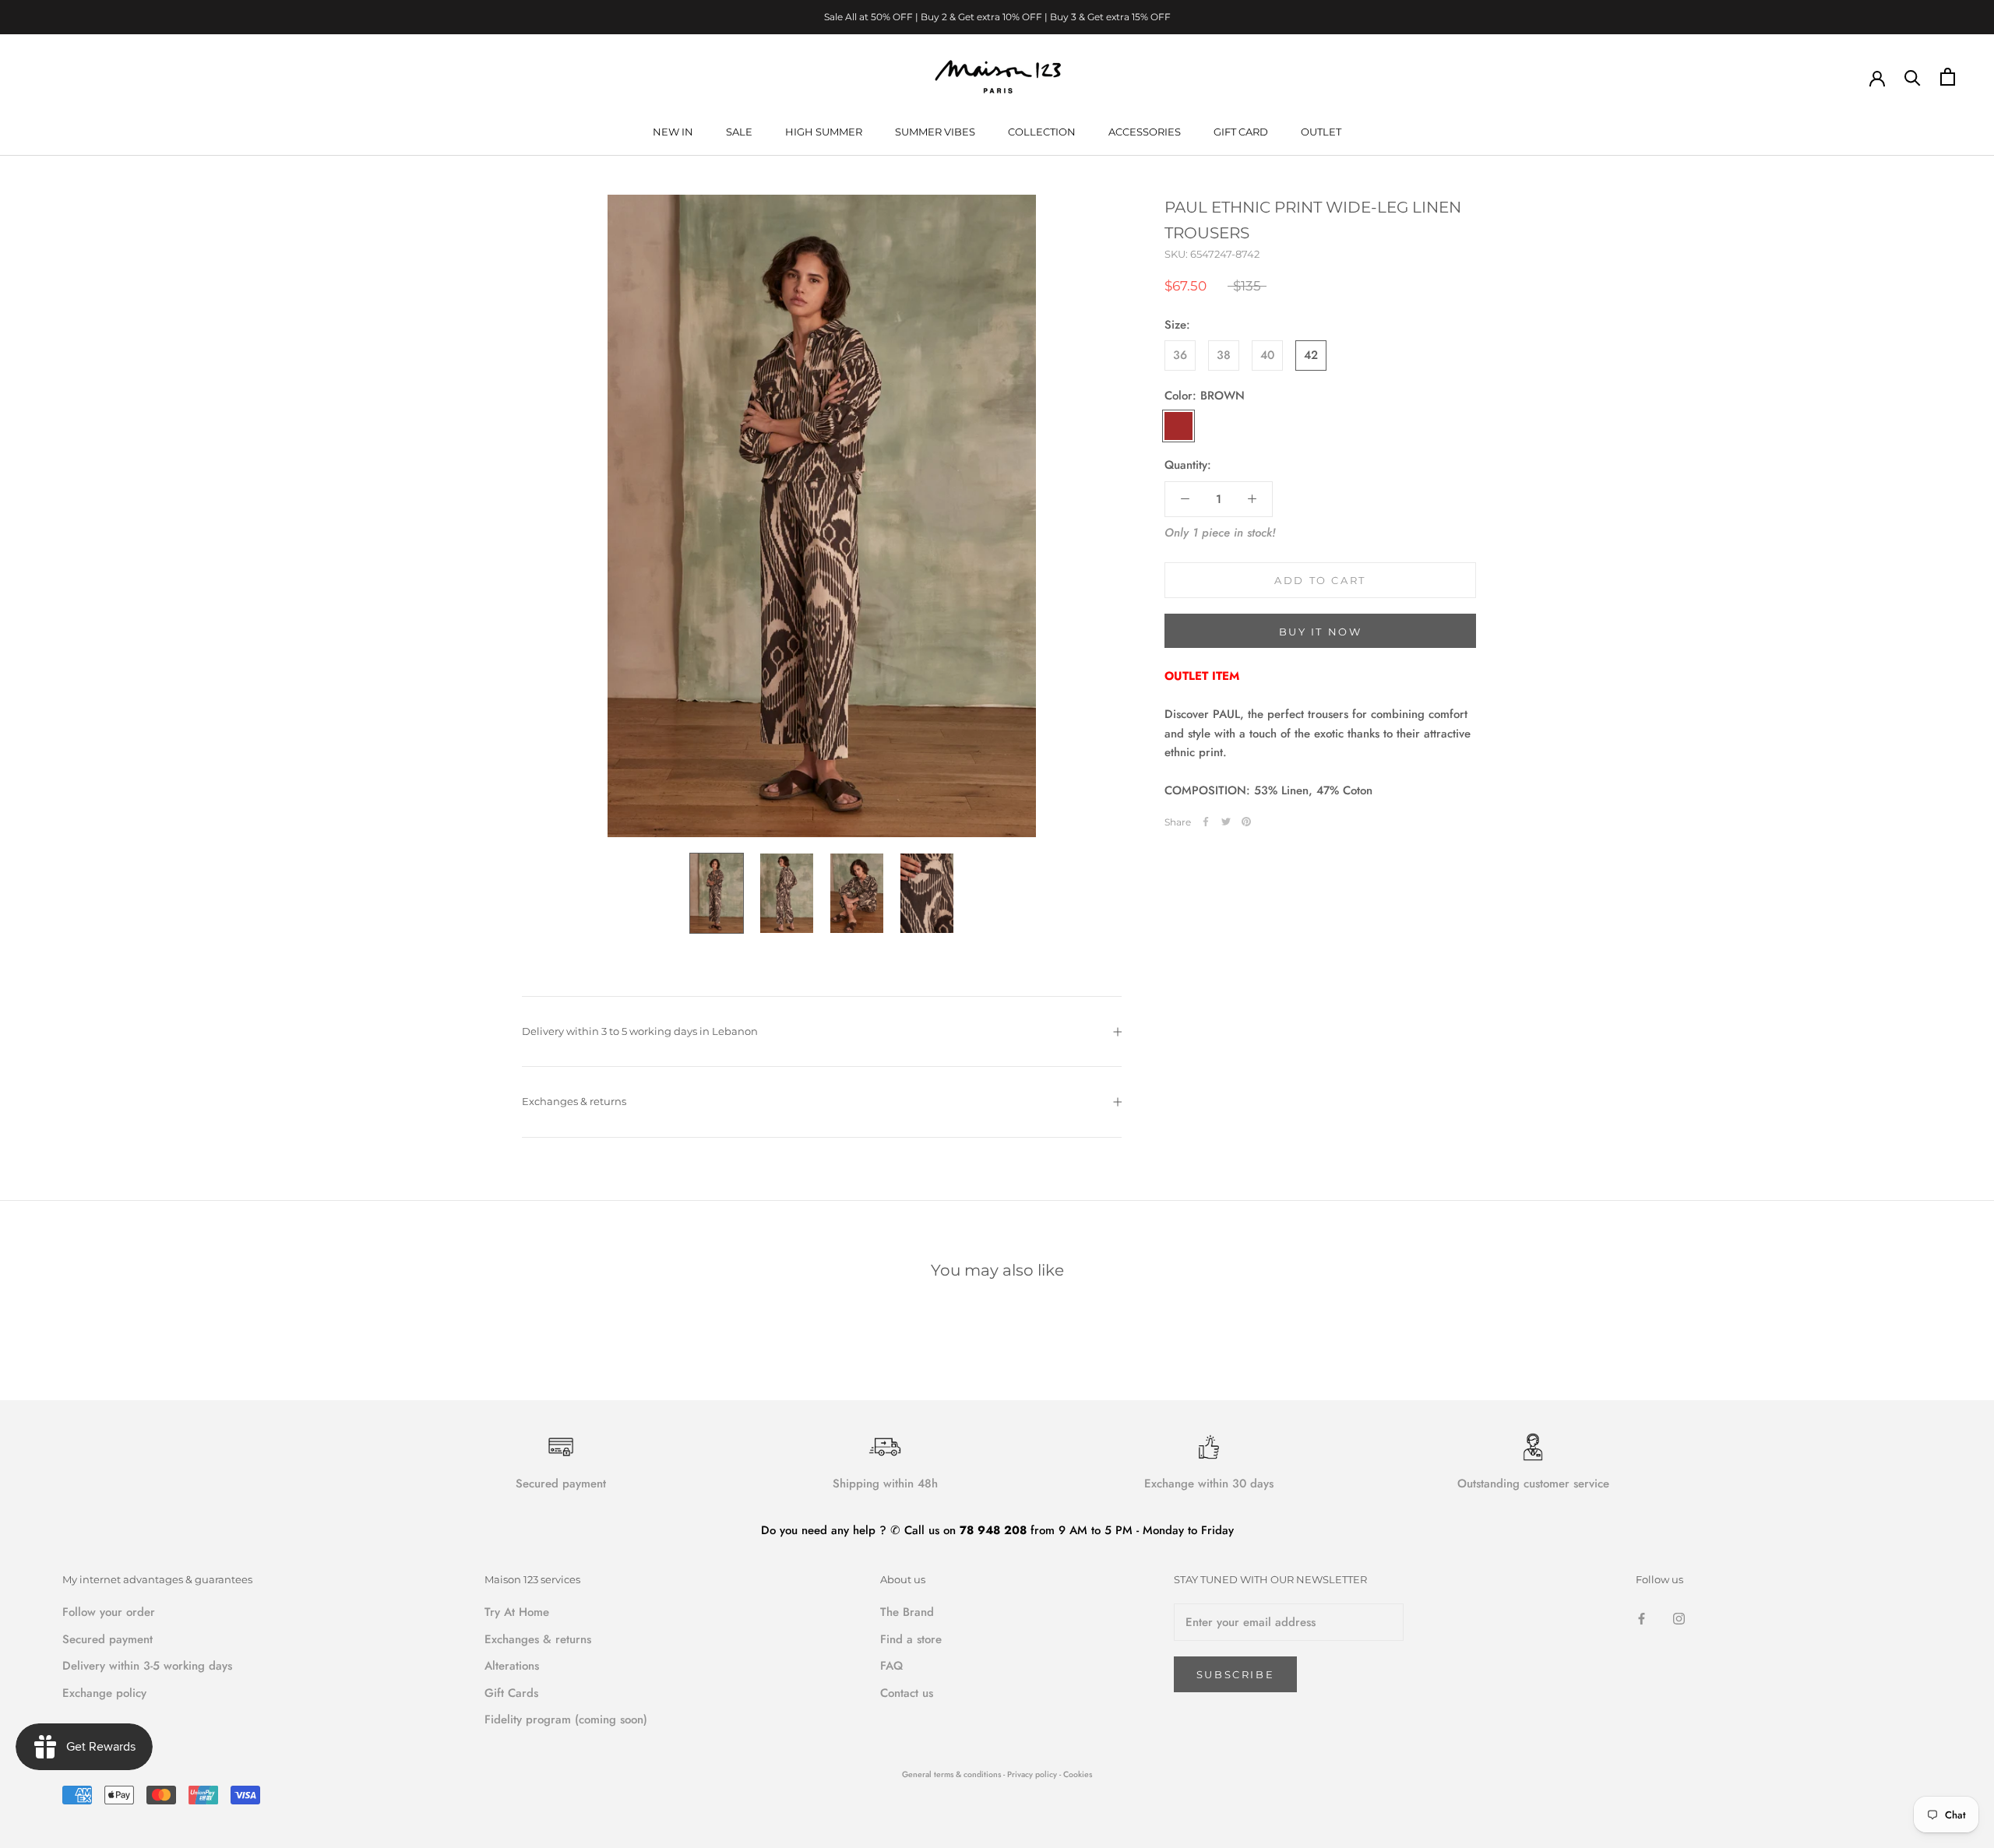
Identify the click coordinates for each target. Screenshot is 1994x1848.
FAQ (891, 1666)
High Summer (824, 132)
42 (1311, 355)
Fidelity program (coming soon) (566, 1720)
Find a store (911, 1639)
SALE (739, 132)
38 (1224, 355)
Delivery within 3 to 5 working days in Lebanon (640, 1031)
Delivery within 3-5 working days (147, 1666)
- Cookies (1076, 1774)
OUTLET (1321, 132)
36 (1180, 355)
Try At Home (517, 1612)
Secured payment (107, 1639)
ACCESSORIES (1145, 132)
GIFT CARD (1241, 132)
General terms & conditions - (953, 1774)
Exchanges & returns (574, 1101)
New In (673, 132)
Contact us (907, 1693)
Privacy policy (1033, 1774)
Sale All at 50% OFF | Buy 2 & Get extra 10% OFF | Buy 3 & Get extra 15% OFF (997, 17)
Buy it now (1321, 632)
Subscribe (1235, 1674)
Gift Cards (511, 1693)
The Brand (907, 1612)
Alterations (512, 1666)
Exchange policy (104, 1693)
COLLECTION (1042, 132)
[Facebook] (1206, 822)
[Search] (1913, 77)
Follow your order (109, 1612)
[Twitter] (1226, 822)
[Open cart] (1948, 77)
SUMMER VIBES (935, 132)
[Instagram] (1679, 1618)
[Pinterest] (1246, 822)
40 (1267, 355)
